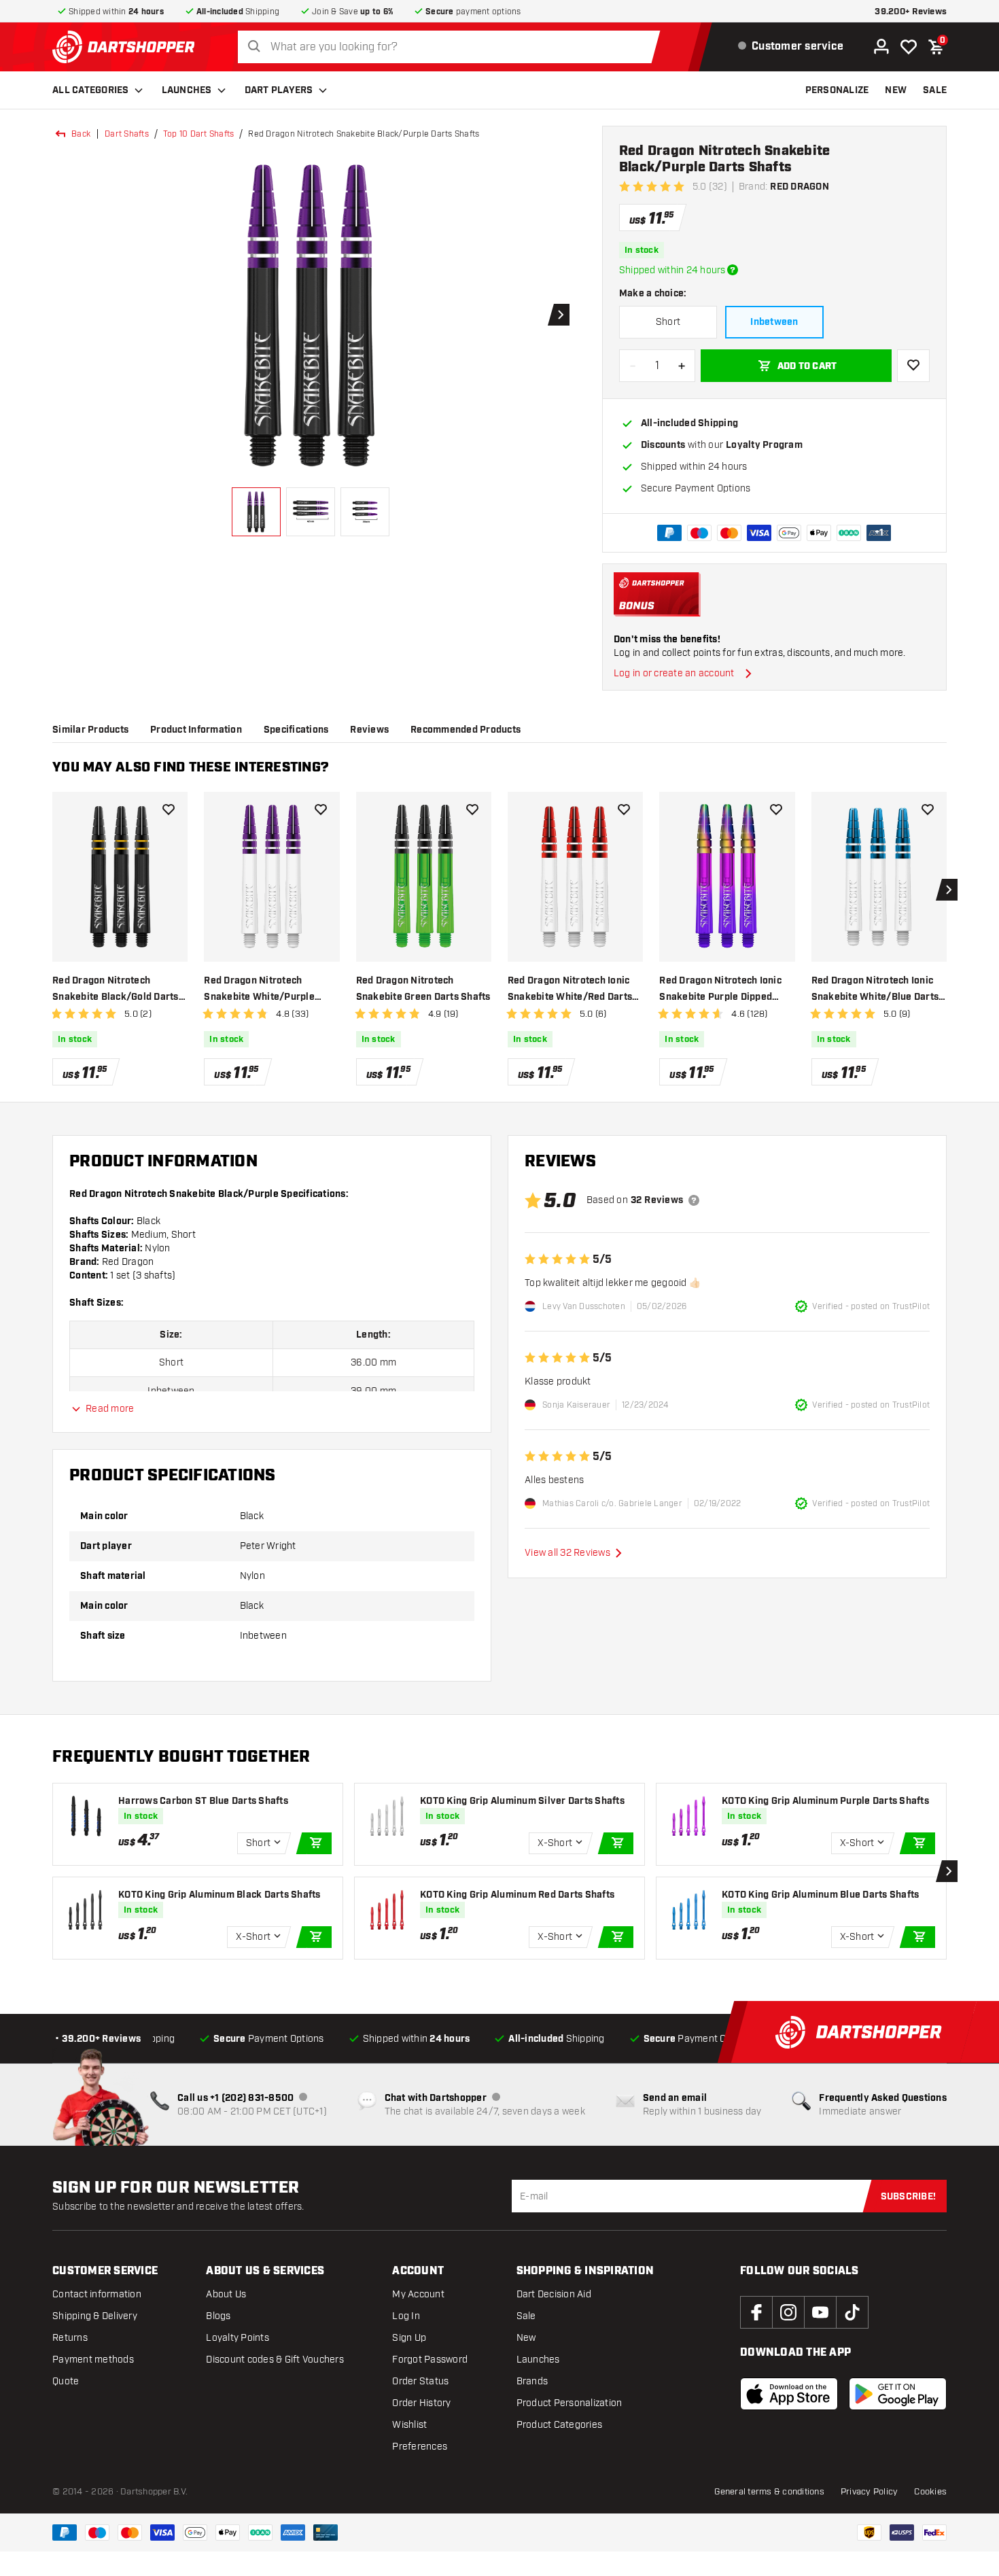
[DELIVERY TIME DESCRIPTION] (733, 270)
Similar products (90, 730)
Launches (187, 90)
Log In (406, 2316)
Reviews (369, 730)
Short (668, 322)
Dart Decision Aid (554, 2294)
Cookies (930, 2492)
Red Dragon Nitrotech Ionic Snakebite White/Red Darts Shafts (570, 990)
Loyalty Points (238, 2338)
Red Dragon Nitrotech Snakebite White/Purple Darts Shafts (259, 990)
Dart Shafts (127, 134)
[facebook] (756, 2312)
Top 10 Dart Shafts (199, 134)
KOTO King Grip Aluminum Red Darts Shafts (517, 1895)
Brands (532, 2381)
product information (196, 730)
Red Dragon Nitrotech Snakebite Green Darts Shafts (423, 989)
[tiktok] (852, 2312)
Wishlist (409, 2425)
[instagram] (788, 2312)
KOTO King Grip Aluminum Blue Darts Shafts (820, 1895)
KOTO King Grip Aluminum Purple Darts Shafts (825, 1801)
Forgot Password (430, 2360)
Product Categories (560, 2425)
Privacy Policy (870, 2492)
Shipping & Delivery (95, 2316)
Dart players (279, 90)
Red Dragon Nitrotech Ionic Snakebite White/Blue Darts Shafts (875, 990)
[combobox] (453, 47)
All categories (91, 90)
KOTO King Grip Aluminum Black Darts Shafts (220, 1895)
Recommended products (466, 730)
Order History (421, 2403)
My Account (418, 2294)
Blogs (218, 2316)
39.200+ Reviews (911, 12)
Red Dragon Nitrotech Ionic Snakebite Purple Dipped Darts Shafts (720, 990)
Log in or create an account (674, 673)
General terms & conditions (769, 2492)
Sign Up (409, 2338)
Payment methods (93, 2360)
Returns (70, 2338)
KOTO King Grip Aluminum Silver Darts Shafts (522, 1801)
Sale (526, 2316)
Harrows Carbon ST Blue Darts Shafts (203, 1801)
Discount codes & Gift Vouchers (275, 2360)
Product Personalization (569, 2403)
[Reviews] (694, 1200)
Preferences (420, 2447)
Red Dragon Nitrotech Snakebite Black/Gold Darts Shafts (116, 990)
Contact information (97, 2294)
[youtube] (820, 2312)
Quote (66, 2381)
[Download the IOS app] (789, 2394)
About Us (226, 2294)
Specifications (296, 730)
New (526, 2338)
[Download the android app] (898, 2394)
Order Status (420, 2381)
